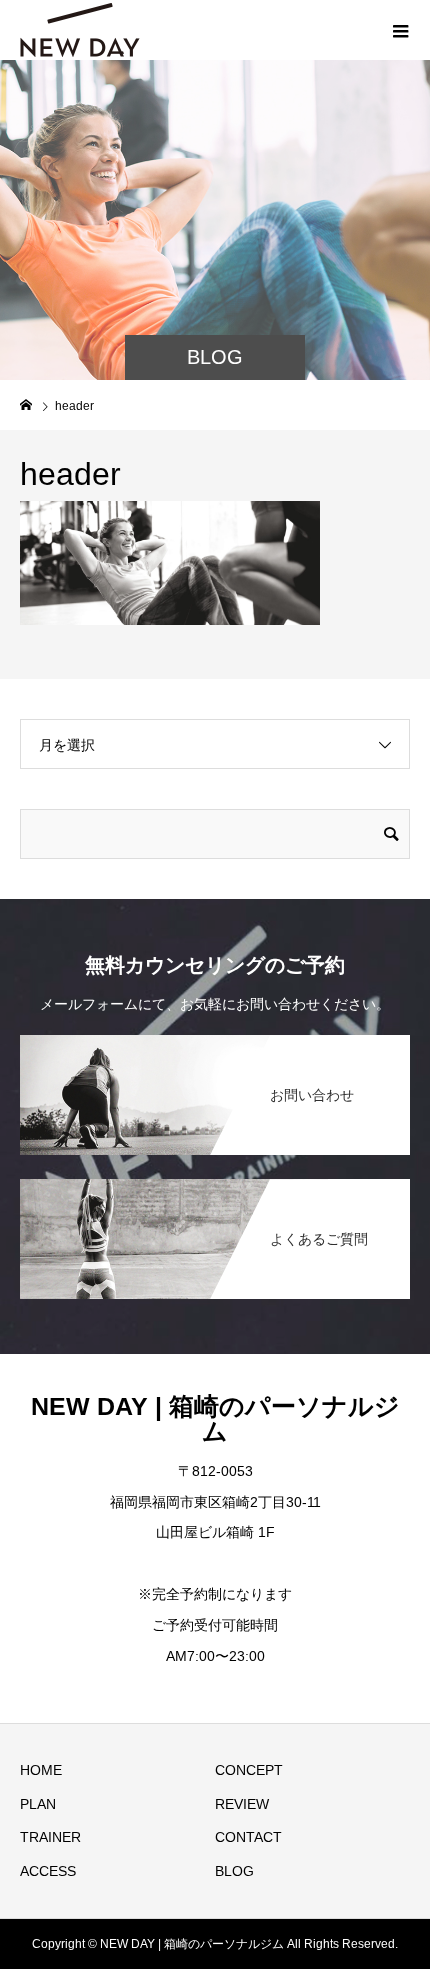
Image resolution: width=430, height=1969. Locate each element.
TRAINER (50, 1837)
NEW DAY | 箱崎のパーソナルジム (215, 1418)
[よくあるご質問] (215, 1180)
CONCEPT (249, 1770)
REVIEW (242, 1804)
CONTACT (248, 1837)
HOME (41, 1770)
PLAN (38, 1804)
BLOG (234, 1871)
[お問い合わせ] (215, 1036)
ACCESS (48, 1871)
